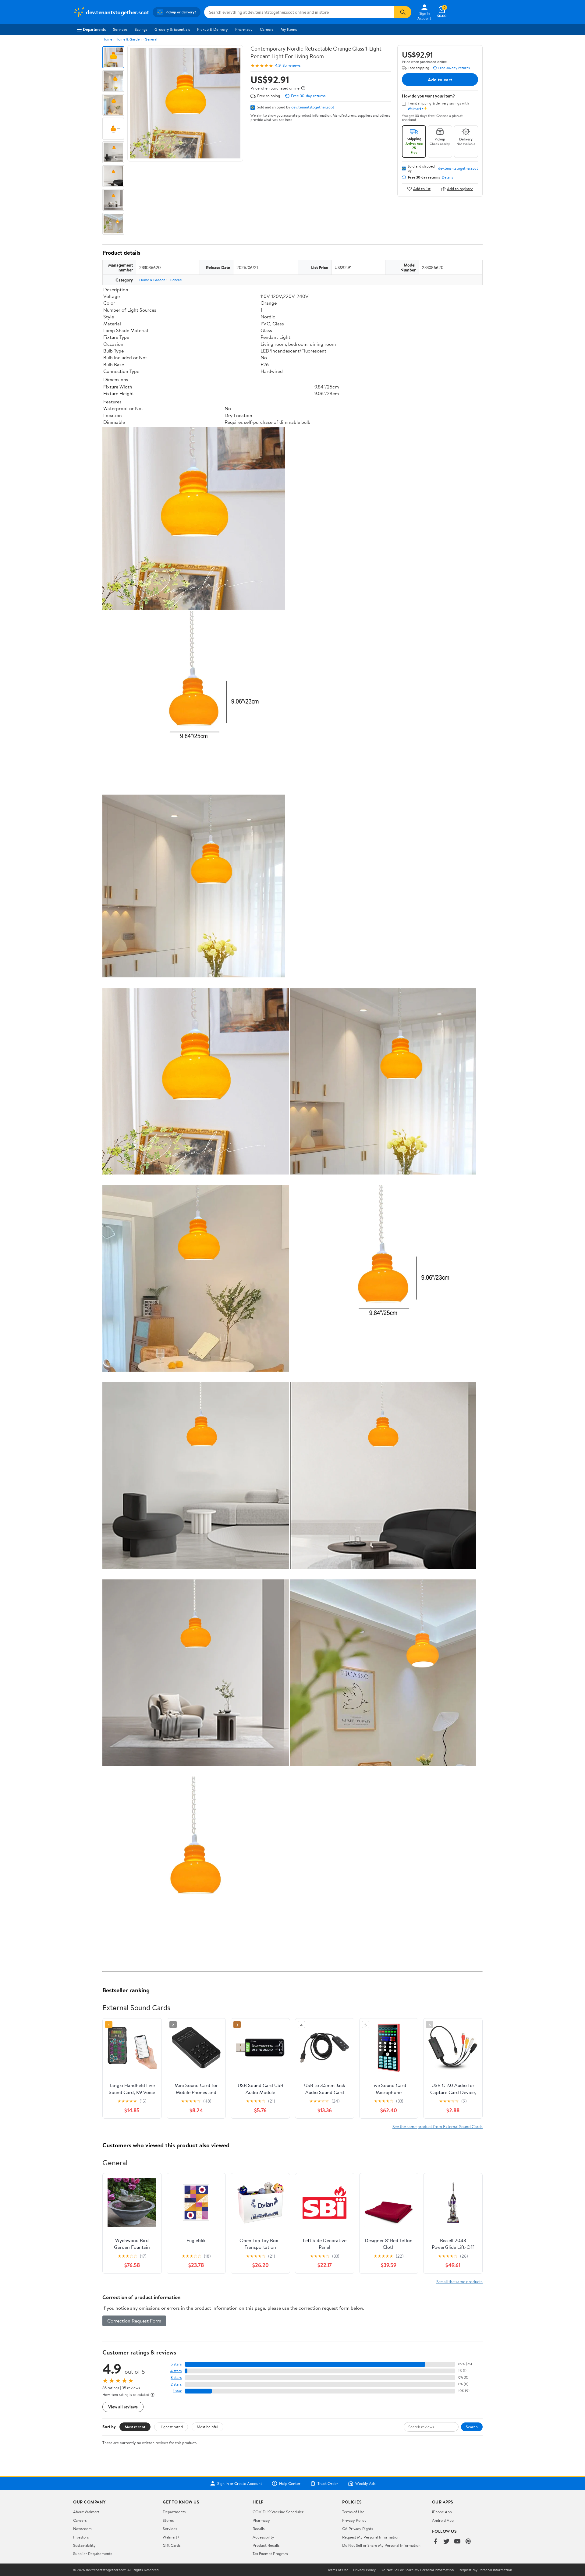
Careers (267, 29)
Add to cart (440, 80)
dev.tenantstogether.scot (313, 107)
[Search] (403, 12)
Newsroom (82, 2528)
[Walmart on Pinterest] (468, 2542)
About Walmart (86, 2512)
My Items (289, 29)
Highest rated (171, 2427)
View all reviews (123, 2407)
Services (120, 29)
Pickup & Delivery (213, 29)
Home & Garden (128, 39)
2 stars (176, 2384)
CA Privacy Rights (358, 2528)
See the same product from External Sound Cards (438, 2126)
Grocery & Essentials (172, 29)
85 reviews (291, 65)
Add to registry (460, 189)
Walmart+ (171, 2537)
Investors (81, 2537)
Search (472, 2427)
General (151, 39)
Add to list (422, 189)
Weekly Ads (365, 2483)
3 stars (176, 2378)
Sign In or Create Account (240, 2483)
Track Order (328, 2483)
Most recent (135, 2427)
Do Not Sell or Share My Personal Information (381, 2545)
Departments (94, 29)
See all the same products (459, 2282)
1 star (177, 2391)
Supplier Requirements (93, 2553)
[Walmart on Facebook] (435, 2542)
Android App (443, 2520)
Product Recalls (266, 2545)
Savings (141, 29)
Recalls (259, 2528)
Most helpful (207, 2427)
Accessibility (263, 2537)
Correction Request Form (134, 2321)
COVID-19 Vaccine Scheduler (278, 2512)
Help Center (290, 2483)
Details (447, 177)
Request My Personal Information (371, 2537)
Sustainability (84, 2545)
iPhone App (442, 2512)
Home (107, 39)
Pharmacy (244, 29)
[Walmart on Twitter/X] (446, 2542)
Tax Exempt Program (270, 2553)
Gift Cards (172, 2545)
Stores (168, 2520)
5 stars (176, 2364)
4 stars (176, 2371)
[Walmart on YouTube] (457, 2542)
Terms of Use (353, 2512)
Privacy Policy (354, 2520)
